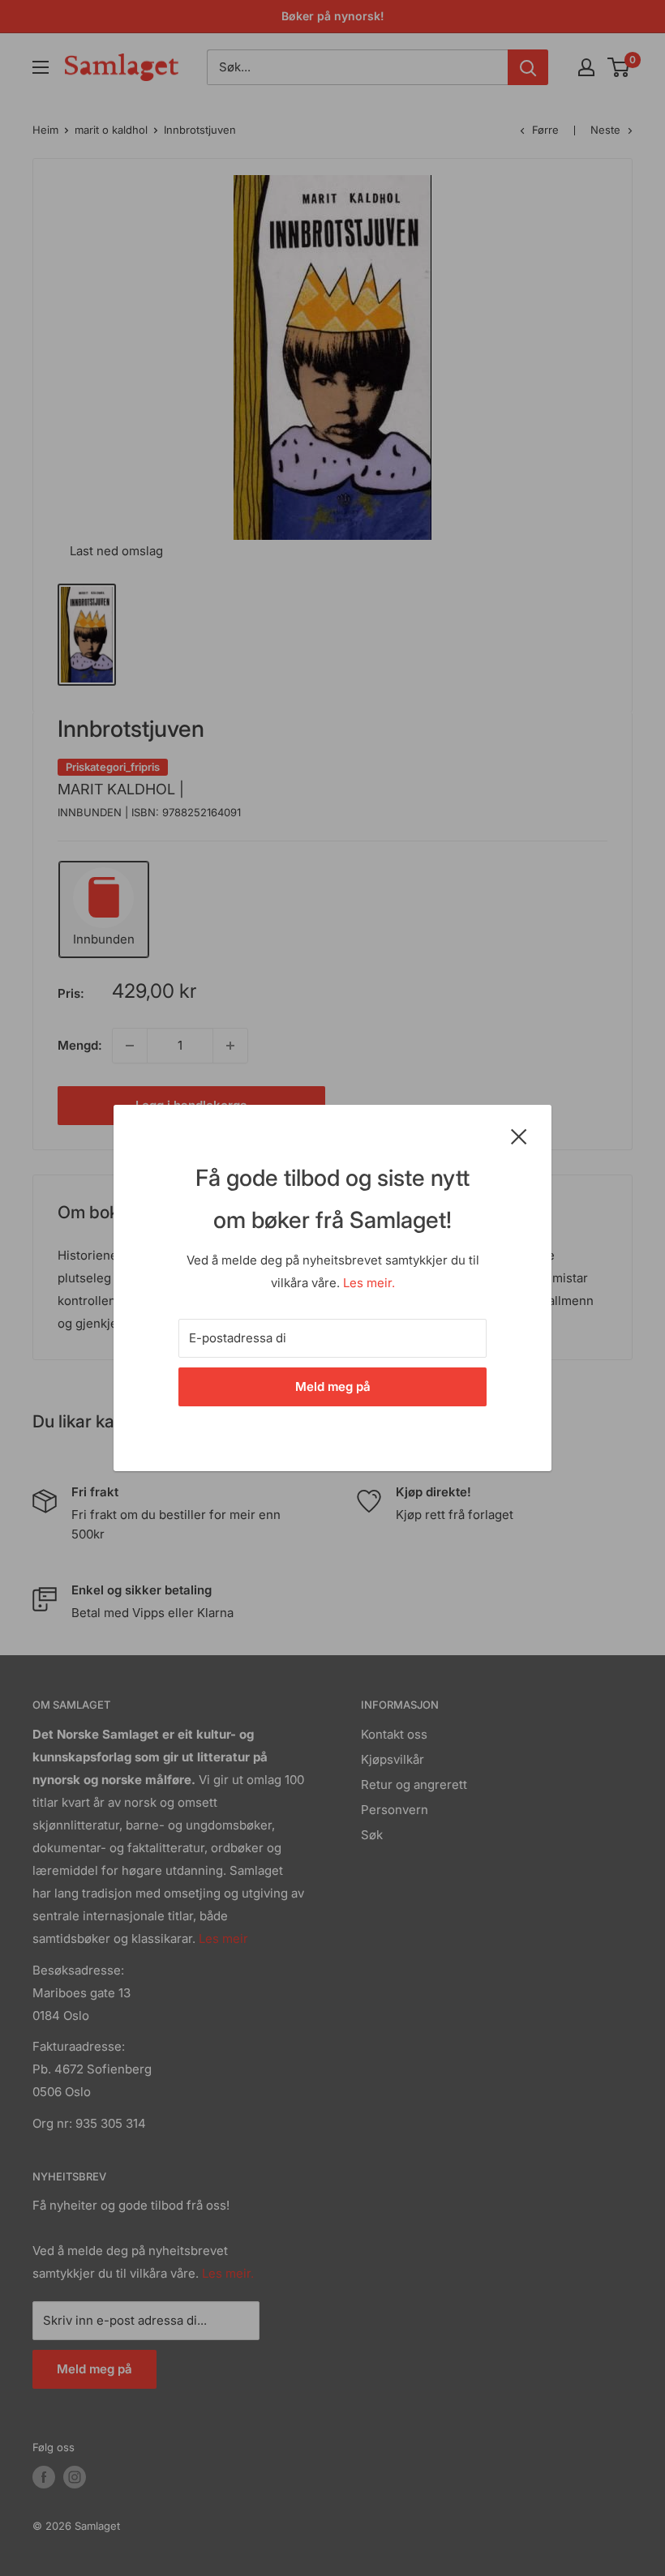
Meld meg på (333, 1386)
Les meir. (369, 1283)
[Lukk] (519, 1136)
